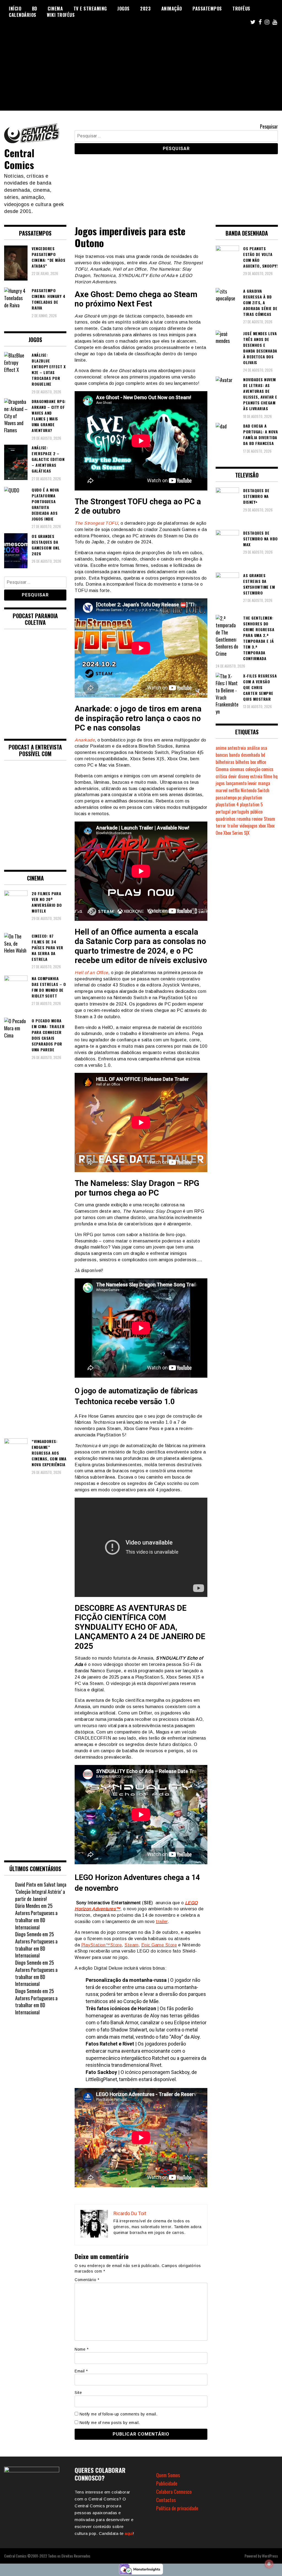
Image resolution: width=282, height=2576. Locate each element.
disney (243, 776)
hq (275, 776)
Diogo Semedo (28, 1934)
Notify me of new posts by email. (110, 2423)
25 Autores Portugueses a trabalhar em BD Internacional (36, 1916)
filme (268, 776)
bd (263, 755)
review (257, 819)
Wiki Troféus (61, 15)
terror (221, 826)
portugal (223, 812)
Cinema (55, 9)
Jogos (124, 9)
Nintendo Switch (255, 790)
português (240, 812)
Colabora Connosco (174, 2492)
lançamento (236, 783)
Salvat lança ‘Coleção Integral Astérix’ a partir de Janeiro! (41, 1891)
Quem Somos (168, 2475)
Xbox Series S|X (236, 833)
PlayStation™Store (102, 1945)
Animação (172, 9)
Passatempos (207, 9)
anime (221, 748)
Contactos (166, 2500)
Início (15, 9)
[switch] (141, 2050)
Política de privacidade (177, 2508)
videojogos (249, 826)
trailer (162, 1922)
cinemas (237, 769)
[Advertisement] (141, 72)
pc (240, 798)
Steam (131, 1945)
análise (253, 748)
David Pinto (26, 1884)
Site (78, 2393)
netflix (234, 790)
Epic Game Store (159, 1945)
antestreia (237, 748)
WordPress (270, 2556)
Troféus (241, 9)
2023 (145, 9)
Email (81, 2371)
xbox (262, 826)
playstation (252, 798)
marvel (222, 790)
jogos (220, 783)
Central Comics (19, 159)
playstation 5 (251, 804)
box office (258, 762)
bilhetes (242, 762)
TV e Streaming (90, 9)
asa (264, 748)
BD (35, 9)
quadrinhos (226, 819)
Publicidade (167, 2483)
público (256, 812)
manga (264, 783)
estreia (256, 776)
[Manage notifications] (269, 2564)
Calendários (23, 15)
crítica (221, 776)
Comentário (87, 2280)
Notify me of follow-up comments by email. (119, 2414)
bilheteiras (225, 762)
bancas (222, 755)
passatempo (226, 798)
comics (267, 769)
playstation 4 (227, 804)
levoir (252, 783)
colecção (253, 769)
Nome (82, 2349)
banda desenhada (245, 755)
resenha (244, 819)
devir (233, 776)
